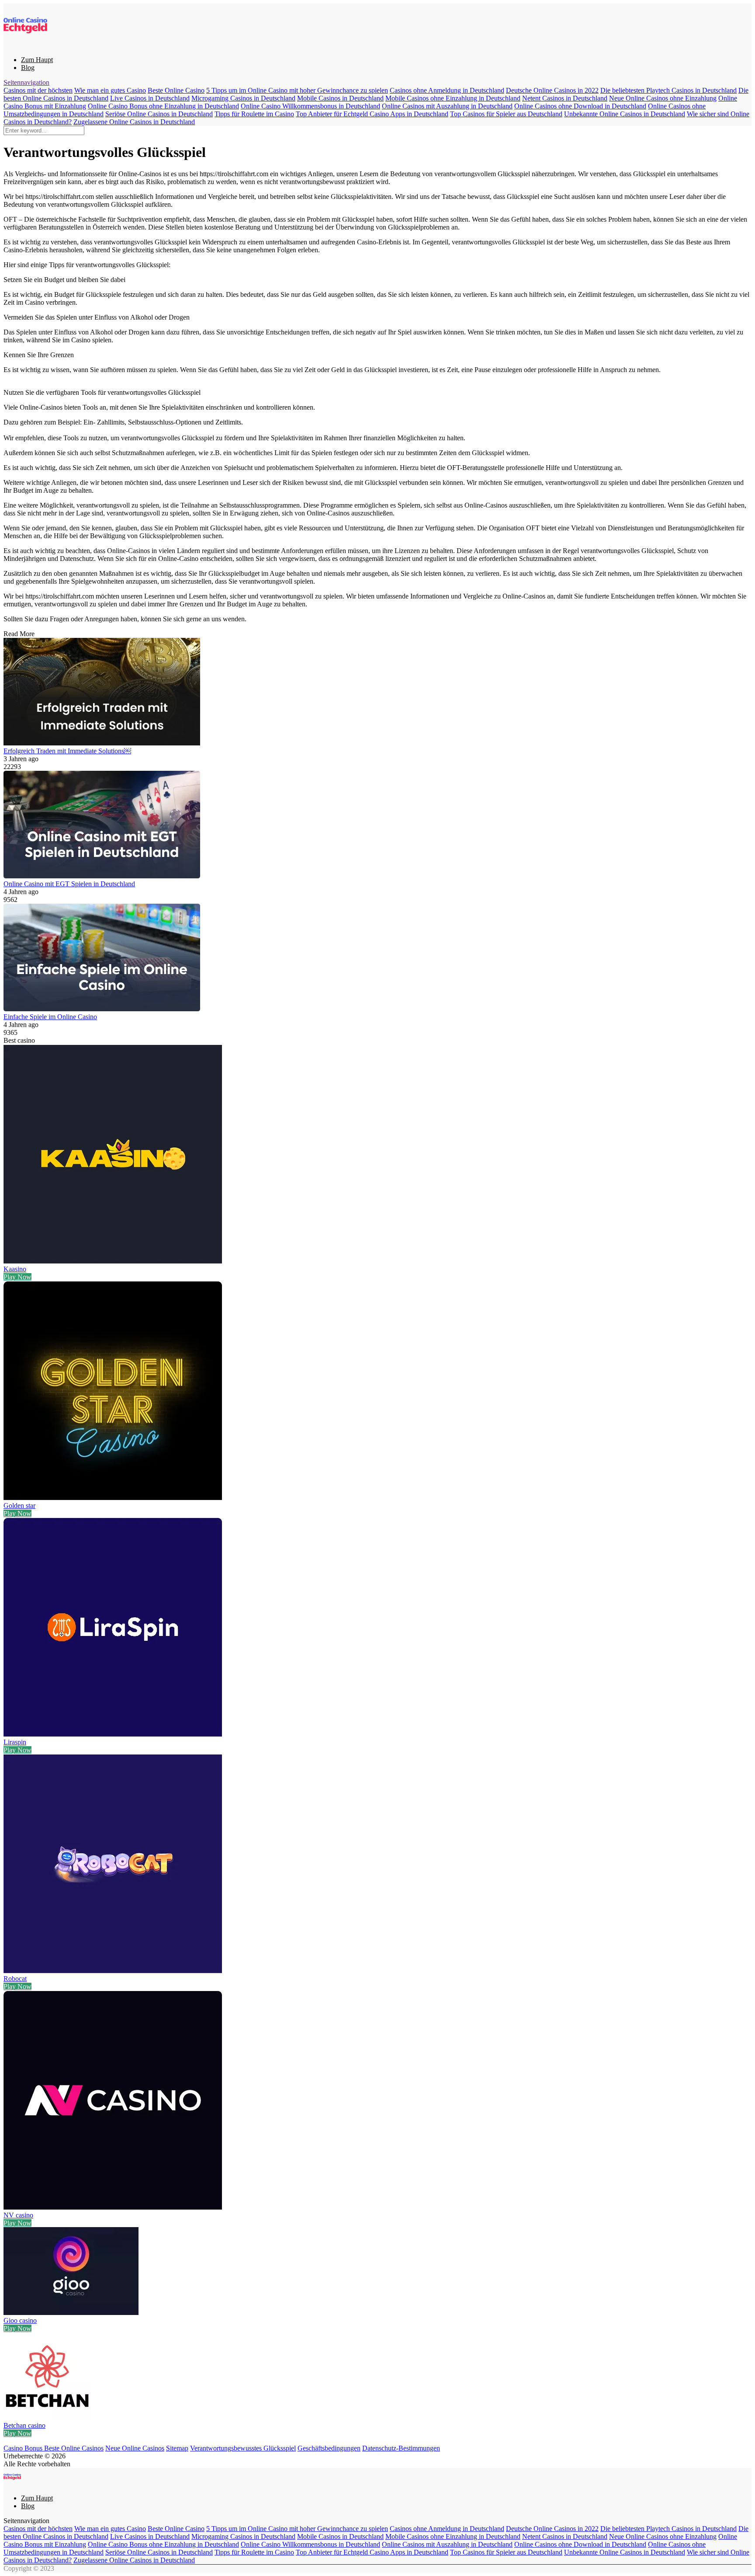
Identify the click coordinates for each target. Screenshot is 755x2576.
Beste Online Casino (176, 90)
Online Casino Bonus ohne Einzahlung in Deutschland (163, 106)
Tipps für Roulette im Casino (254, 114)
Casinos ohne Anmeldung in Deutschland (447, 90)
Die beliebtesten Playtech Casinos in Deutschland (668, 90)
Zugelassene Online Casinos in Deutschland (134, 122)
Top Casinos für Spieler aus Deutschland (506, 114)
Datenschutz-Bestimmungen (401, 2448)
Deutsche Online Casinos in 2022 (552, 90)
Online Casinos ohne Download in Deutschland (580, 106)
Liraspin (15, 1742)
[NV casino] (113, 2207)
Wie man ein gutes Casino (110, 90)
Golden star (19, 1506)
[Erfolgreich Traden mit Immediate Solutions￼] (377, 693)
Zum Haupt (37, 60)
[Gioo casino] (71, 2313)
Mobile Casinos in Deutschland (340, 98)
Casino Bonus (24, 2448)
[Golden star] (113, 1498)
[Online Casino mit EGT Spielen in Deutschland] (377, 825)
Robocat (15, 1979)
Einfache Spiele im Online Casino (50, 1017)
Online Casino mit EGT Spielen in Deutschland (69, 884)
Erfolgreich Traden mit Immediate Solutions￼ (67, 751)
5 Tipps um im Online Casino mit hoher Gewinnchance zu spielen (297, 90)
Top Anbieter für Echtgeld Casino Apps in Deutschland (372, 114)
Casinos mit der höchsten (38, 90)
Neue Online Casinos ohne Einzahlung (663, 98)
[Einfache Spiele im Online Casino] (377, 958)
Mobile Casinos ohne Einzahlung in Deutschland (453, 98)
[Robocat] (113, 1971)
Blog (28, 68)
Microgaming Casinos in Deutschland (243, 98)
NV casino (18, 2215)
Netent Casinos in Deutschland (565, 98)
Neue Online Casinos (135, 2448)
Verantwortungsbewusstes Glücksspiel (243, 2448)
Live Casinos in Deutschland (150, 98)
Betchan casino (24, 2425)
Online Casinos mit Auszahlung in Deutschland (447, 106)
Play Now (17, 1277)
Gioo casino (20, 2320)
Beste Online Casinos (74, 2448)
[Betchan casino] (47, 2418)
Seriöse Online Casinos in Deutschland (159, 114)
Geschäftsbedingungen (329, 2448)
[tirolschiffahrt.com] (25, 45)
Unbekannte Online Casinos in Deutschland (625, 114)
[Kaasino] (113, 1261)
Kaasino (15, 1269)
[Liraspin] (113, 1734)
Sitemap (177, 2448)
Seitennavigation (26, 82)
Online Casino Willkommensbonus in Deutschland (310, 106)
